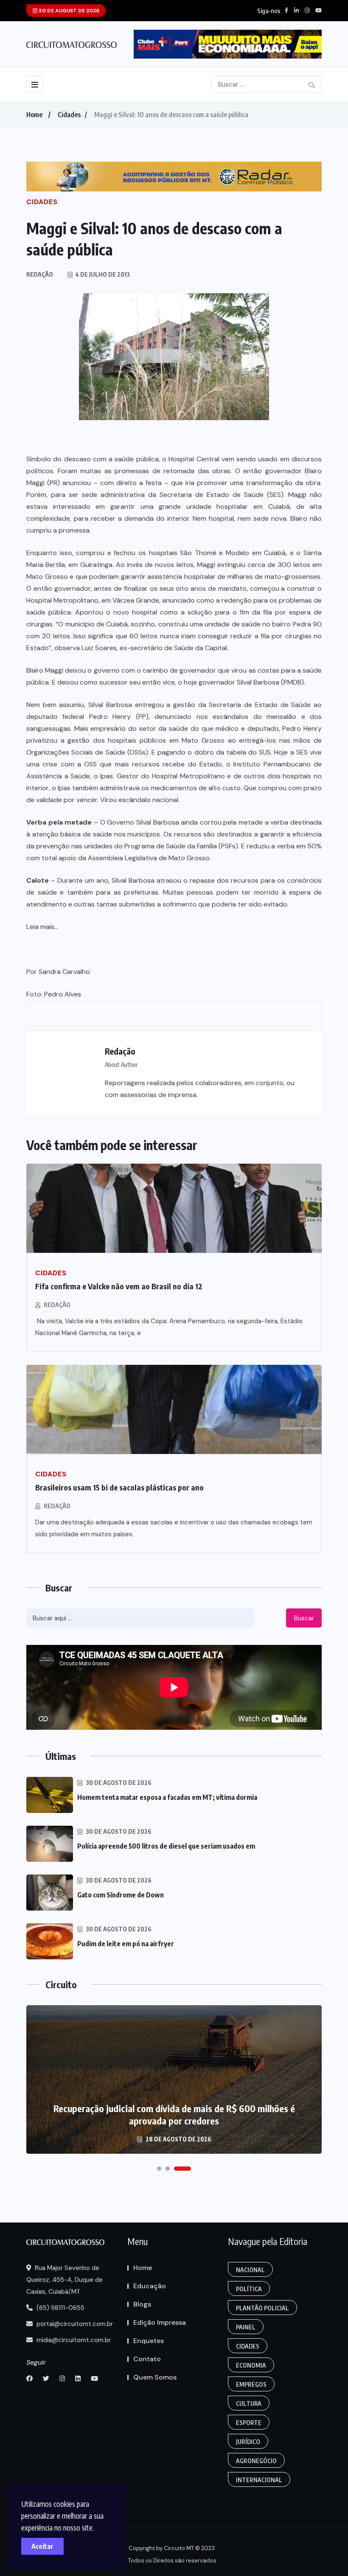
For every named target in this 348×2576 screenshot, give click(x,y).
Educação (150, 2286)
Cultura (249, 2403)
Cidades (69, 115)
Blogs (142, 2304)
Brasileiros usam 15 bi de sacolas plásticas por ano (119, 1487)
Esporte (249, 2423)
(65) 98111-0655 (60, 2308)
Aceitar (42, 2546)
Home (34, 115)
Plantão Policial (262, 2308)
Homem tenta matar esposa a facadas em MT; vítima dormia (167, 1797)
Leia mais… (42, 927)
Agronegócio (256, 2461)
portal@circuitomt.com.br (74, 2324)
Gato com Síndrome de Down (121, 1895)
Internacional (259, 2480)
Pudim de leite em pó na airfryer (126, 1944)
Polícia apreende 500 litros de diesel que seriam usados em (166, 1846)
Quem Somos (155, 2377)
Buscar (304, 1618)
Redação (57, 1305)
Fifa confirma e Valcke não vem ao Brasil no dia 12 (119, 1286)
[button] (159, 2169)
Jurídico (248, 2442)
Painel (246, 2327)
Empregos (251, 2384)
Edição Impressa (160, 2322)
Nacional (250, 2270)
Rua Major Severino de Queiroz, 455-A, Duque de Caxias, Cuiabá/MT (65, 2280)
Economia (251, 2365)
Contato (147, 2359)
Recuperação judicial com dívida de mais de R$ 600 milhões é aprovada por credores (174, 2114)
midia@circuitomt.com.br (73, 2340)
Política (249, 2289)
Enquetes (149, 2341)
